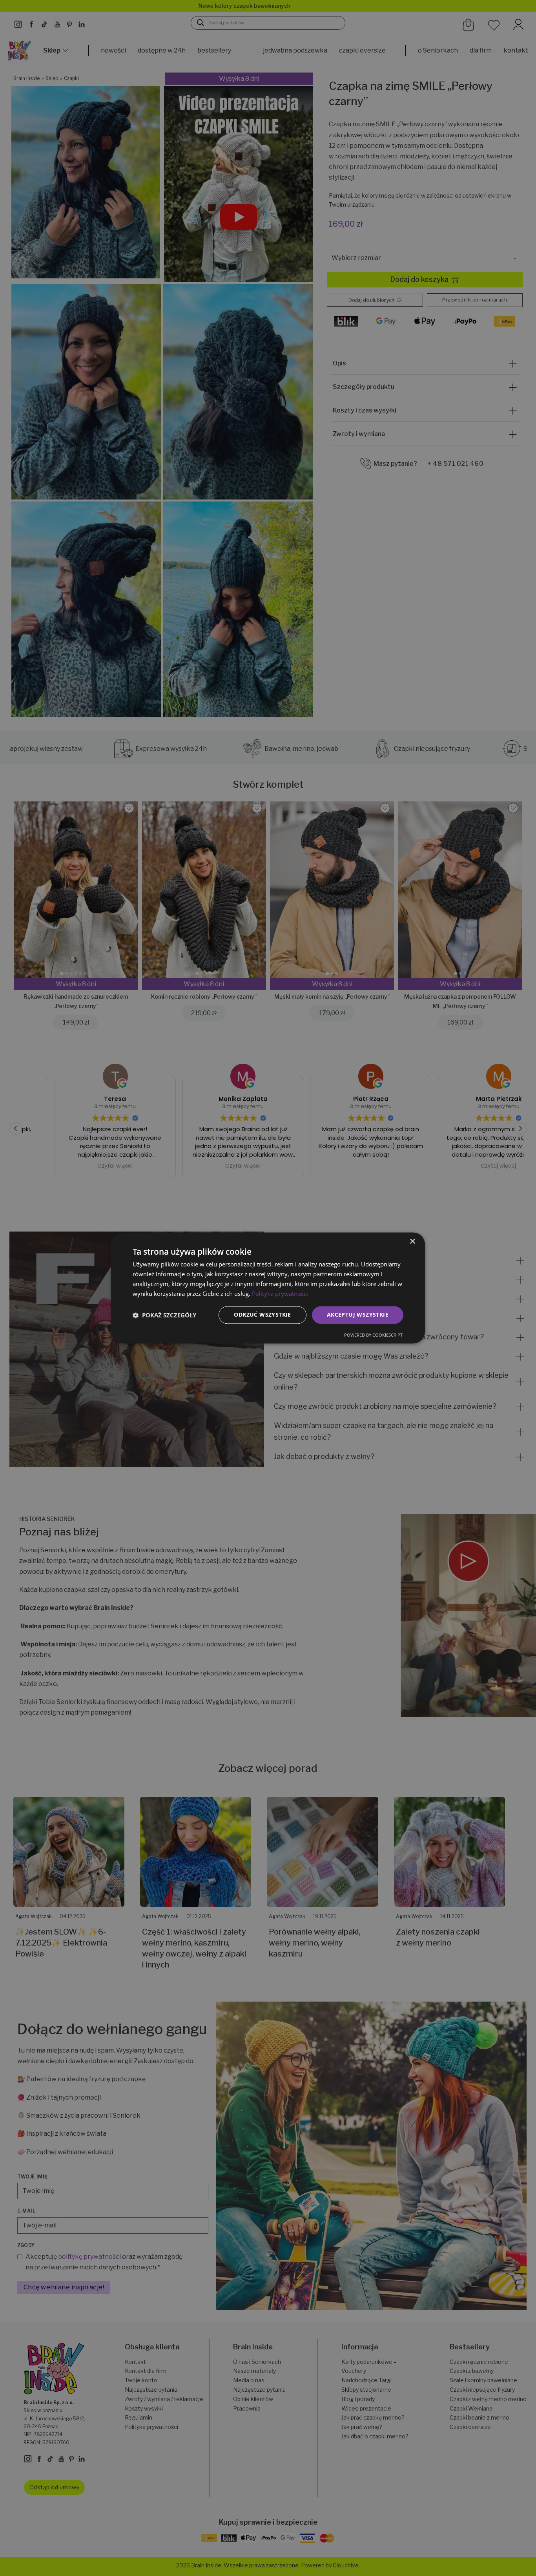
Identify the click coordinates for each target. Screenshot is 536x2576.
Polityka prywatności (280, 1293)
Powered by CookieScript (373, 1335)
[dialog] (268, 1288)
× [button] (412, 1242)
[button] (164, 1315)
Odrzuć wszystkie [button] (262, 1315)
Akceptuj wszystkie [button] (358, 1315)
